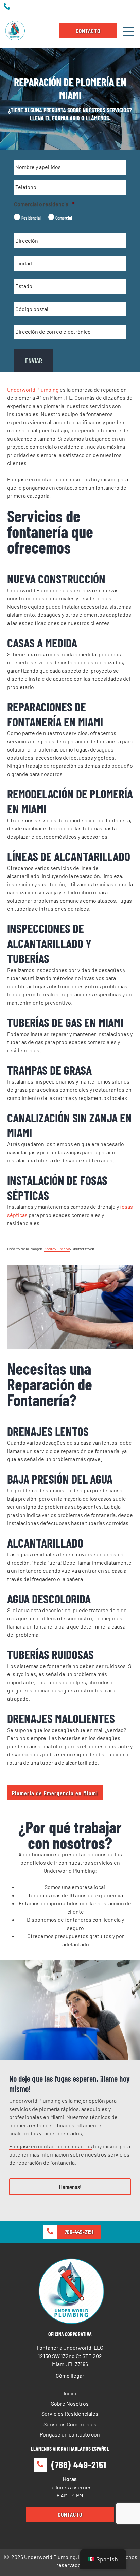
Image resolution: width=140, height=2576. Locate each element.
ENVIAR (34, 361)
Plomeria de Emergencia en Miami (55, 1793)
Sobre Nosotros (70, 2403)
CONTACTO (88, 31)
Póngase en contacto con (70, 2434)
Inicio (70, 2393)
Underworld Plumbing (33, 389)
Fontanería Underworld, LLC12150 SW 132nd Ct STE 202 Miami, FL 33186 (70, 2356)
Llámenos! (70, 2187)
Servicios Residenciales (70, 2414)
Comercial (64, 218)
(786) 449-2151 (79, 2465)
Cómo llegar (70, 2375)
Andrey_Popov (57, 1249)
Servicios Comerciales (70, 2424)
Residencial (31, 218)
